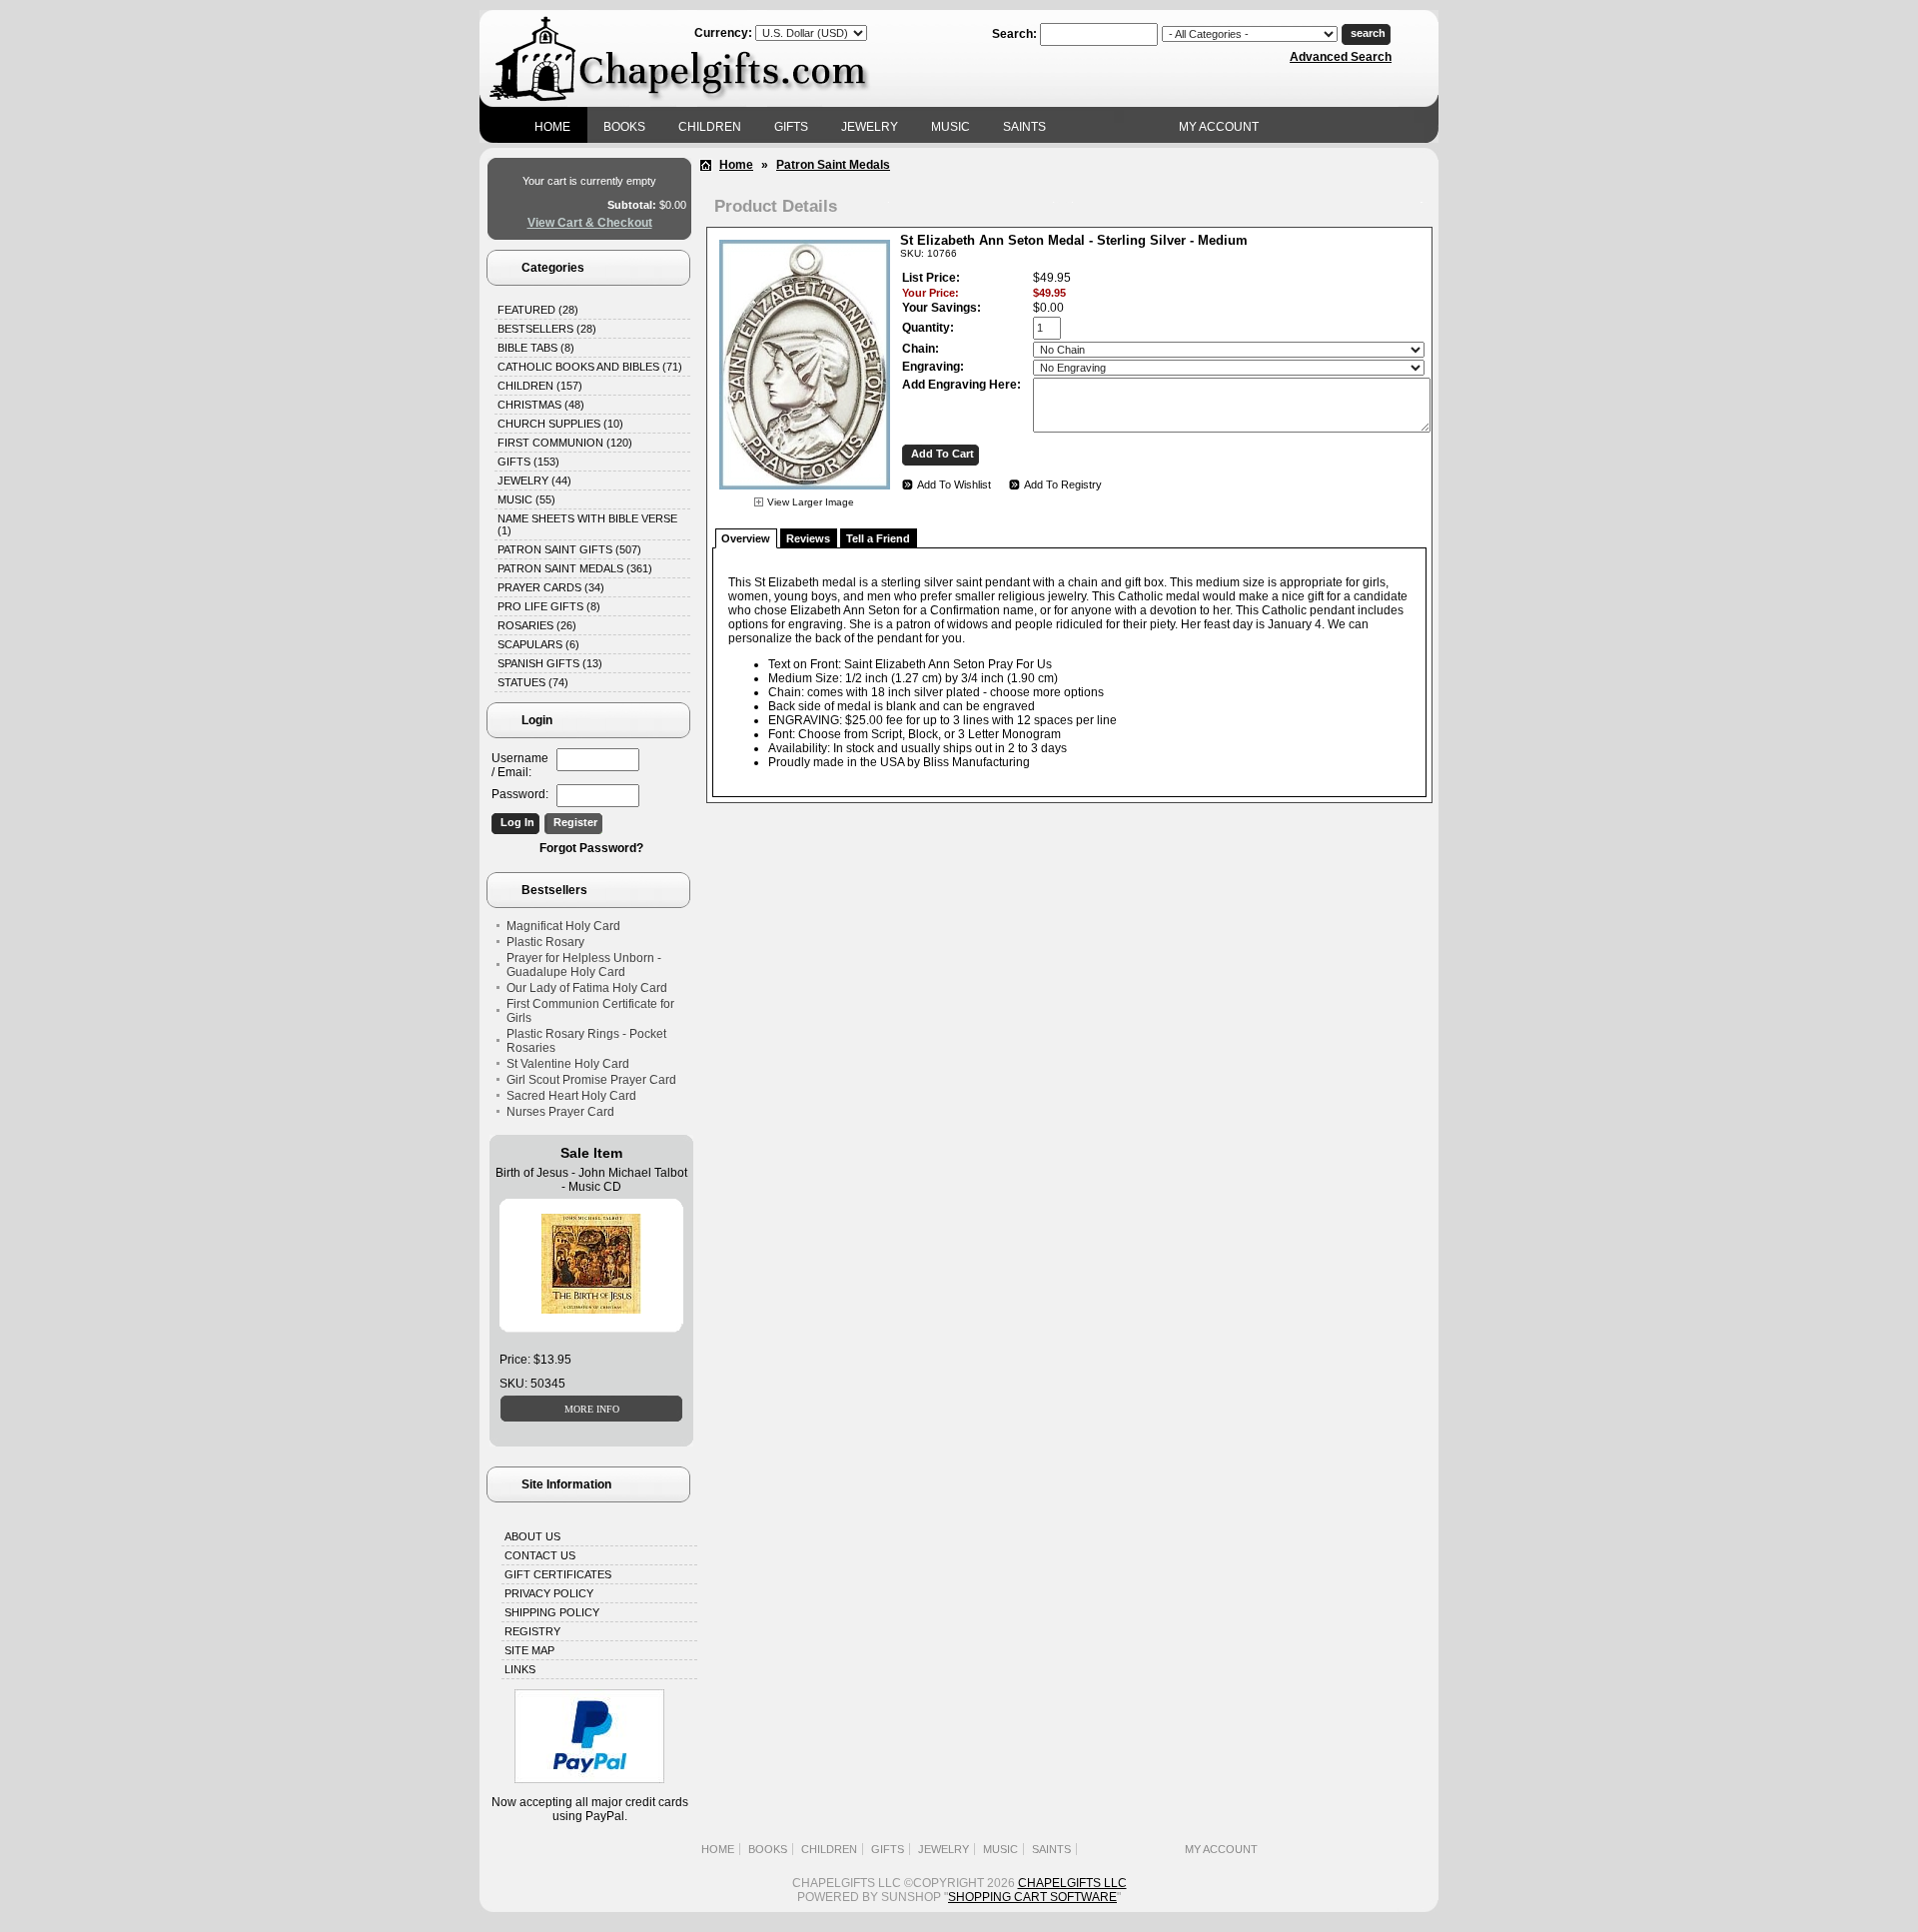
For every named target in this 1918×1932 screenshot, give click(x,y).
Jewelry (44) (534, 481)
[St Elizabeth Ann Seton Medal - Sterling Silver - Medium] (805, 492)
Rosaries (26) (537, 625)
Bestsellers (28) (547, 329)
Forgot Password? (591, 848)
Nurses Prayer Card (560, 1112)
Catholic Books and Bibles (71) (590, 367)
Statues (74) (533, 682)
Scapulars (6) (538, 644)
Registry (532, 1631)
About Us (532, 1536)
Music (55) (526, 499)
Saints (1024, 127)
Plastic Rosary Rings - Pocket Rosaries (586, 1041)
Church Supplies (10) (560, 424)
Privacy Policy (549, 1593)
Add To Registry (1063, 484)
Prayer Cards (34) (551, 587)
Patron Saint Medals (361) (575, 568)
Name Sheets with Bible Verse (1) (587, 524)
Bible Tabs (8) (536, 348)
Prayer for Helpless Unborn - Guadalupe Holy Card (584, 965)
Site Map (529, 1650)
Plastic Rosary (545, 942)
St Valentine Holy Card (568, 1064)
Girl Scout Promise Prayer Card (591, 1080)
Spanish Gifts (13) (550, 663)
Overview (746, 538)
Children (710, 127)
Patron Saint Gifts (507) (569, 549)
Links (520, 1669)
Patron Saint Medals (833, 165)
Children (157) (540, 386)
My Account (1219, 127)
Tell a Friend (878, 538)
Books (624, 127)
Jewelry (870, 127)
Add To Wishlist (954, 484)
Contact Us (540, 1555)
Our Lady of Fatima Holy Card (587, 988)
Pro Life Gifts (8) (549, 606)
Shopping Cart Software (1032, 1897)
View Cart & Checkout (590, 223)
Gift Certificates (558, 1574)
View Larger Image (811, 502)
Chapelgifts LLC (1072, 1883)
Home (552, 127)
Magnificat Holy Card (563, 926)
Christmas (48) (541, 405)
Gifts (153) (528, 462)
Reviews (808, 538)
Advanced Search (1341, 57)
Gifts (791, 127)
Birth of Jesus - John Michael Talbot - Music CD (591, 1180)
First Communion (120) (565, 443)
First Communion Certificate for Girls (590, 1011)
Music (951, 127)
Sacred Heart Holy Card (571, 1096)
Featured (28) (538, 310)
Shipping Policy (552, 1612)
